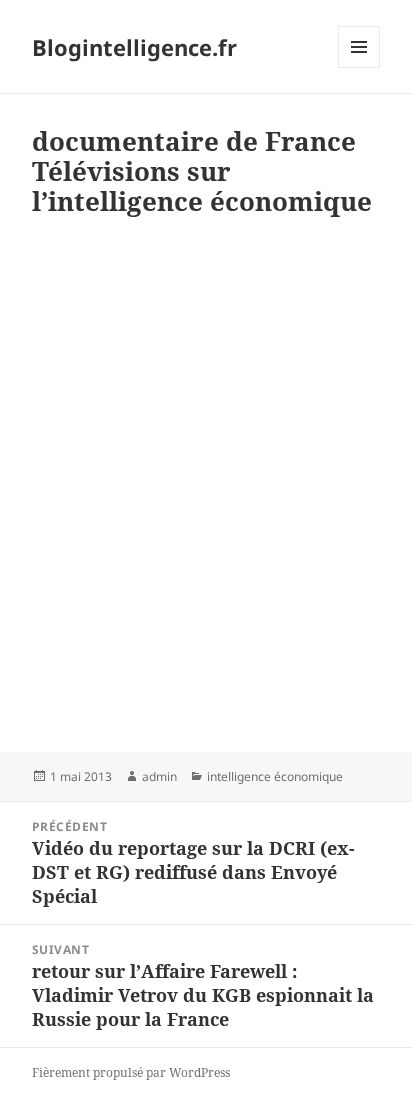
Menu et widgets (359, 67)
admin (159, 776)
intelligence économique (275, 776)
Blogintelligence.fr (134, 47)
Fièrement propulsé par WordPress (131, 1072)
